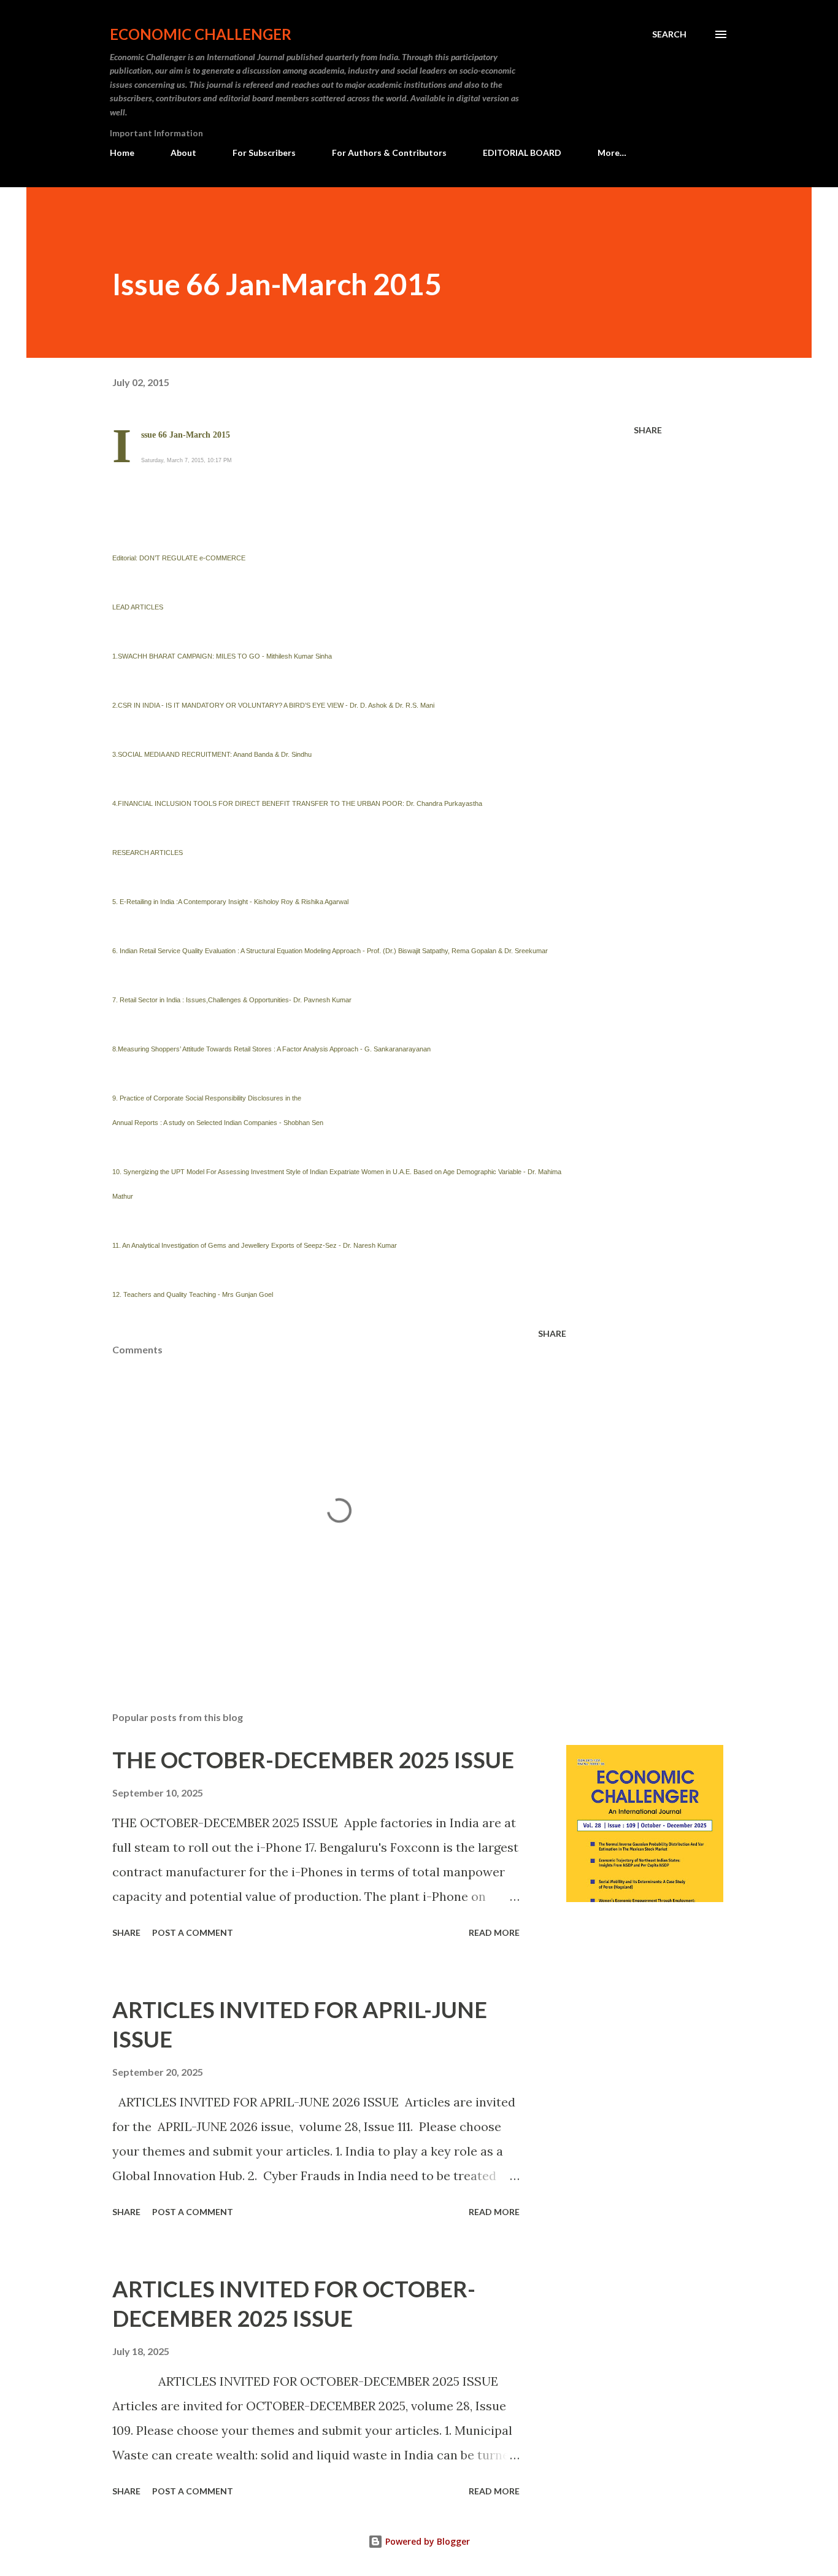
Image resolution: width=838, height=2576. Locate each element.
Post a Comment (193, 1932)
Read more (494, 1932)
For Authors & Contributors (389, 153)
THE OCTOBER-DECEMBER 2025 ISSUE (313, 1760)
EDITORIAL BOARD (522, 153)
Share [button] (648, 430)
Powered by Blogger (426, 2541)
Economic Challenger (201, 34)
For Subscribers (264, 153)
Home (122, 153)
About (183, 153)
